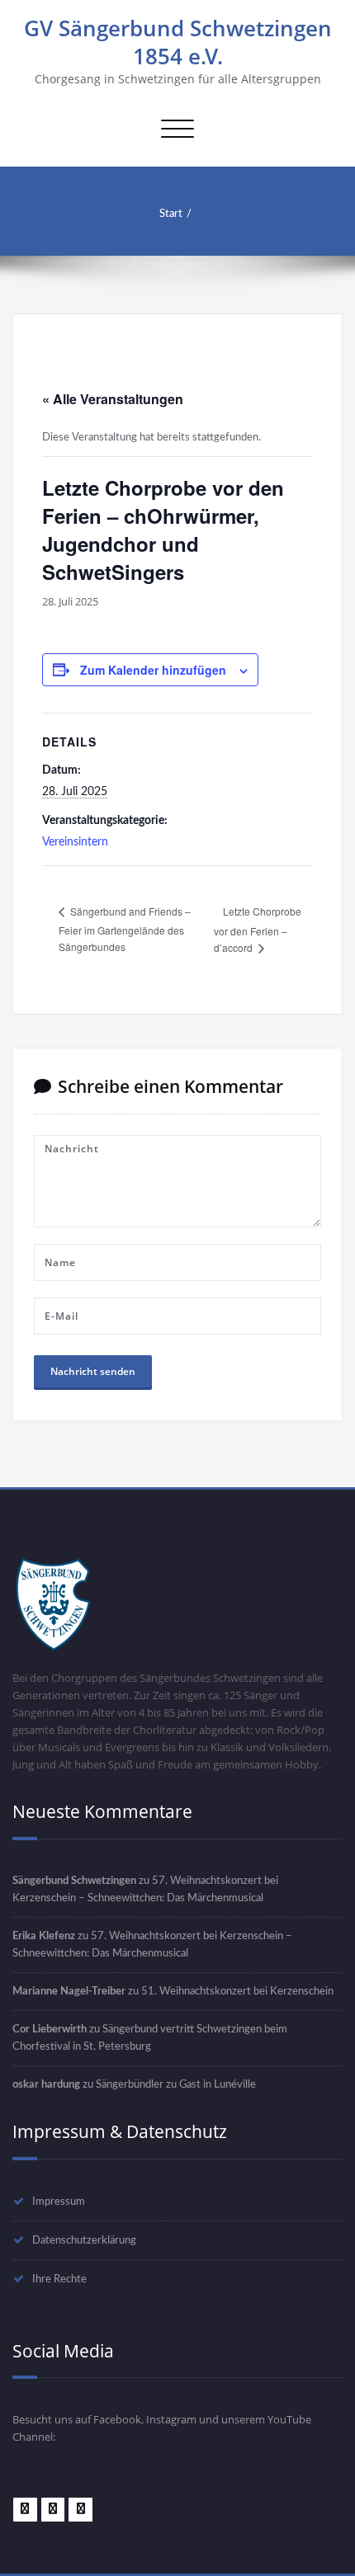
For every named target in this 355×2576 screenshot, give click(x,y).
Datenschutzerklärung (84, 2240)
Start (171, 214)
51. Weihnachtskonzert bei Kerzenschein (237, 1991)
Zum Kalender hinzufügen (153, 670)
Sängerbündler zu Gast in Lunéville (176, 2084)
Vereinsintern (75, 842)
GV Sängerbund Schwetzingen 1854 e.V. (178, 42)
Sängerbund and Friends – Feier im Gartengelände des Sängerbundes (125, 929)
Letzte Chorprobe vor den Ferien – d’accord (258, 930)
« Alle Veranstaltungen (113, 399)
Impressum (59, 2202)
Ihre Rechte (59, 2279)
